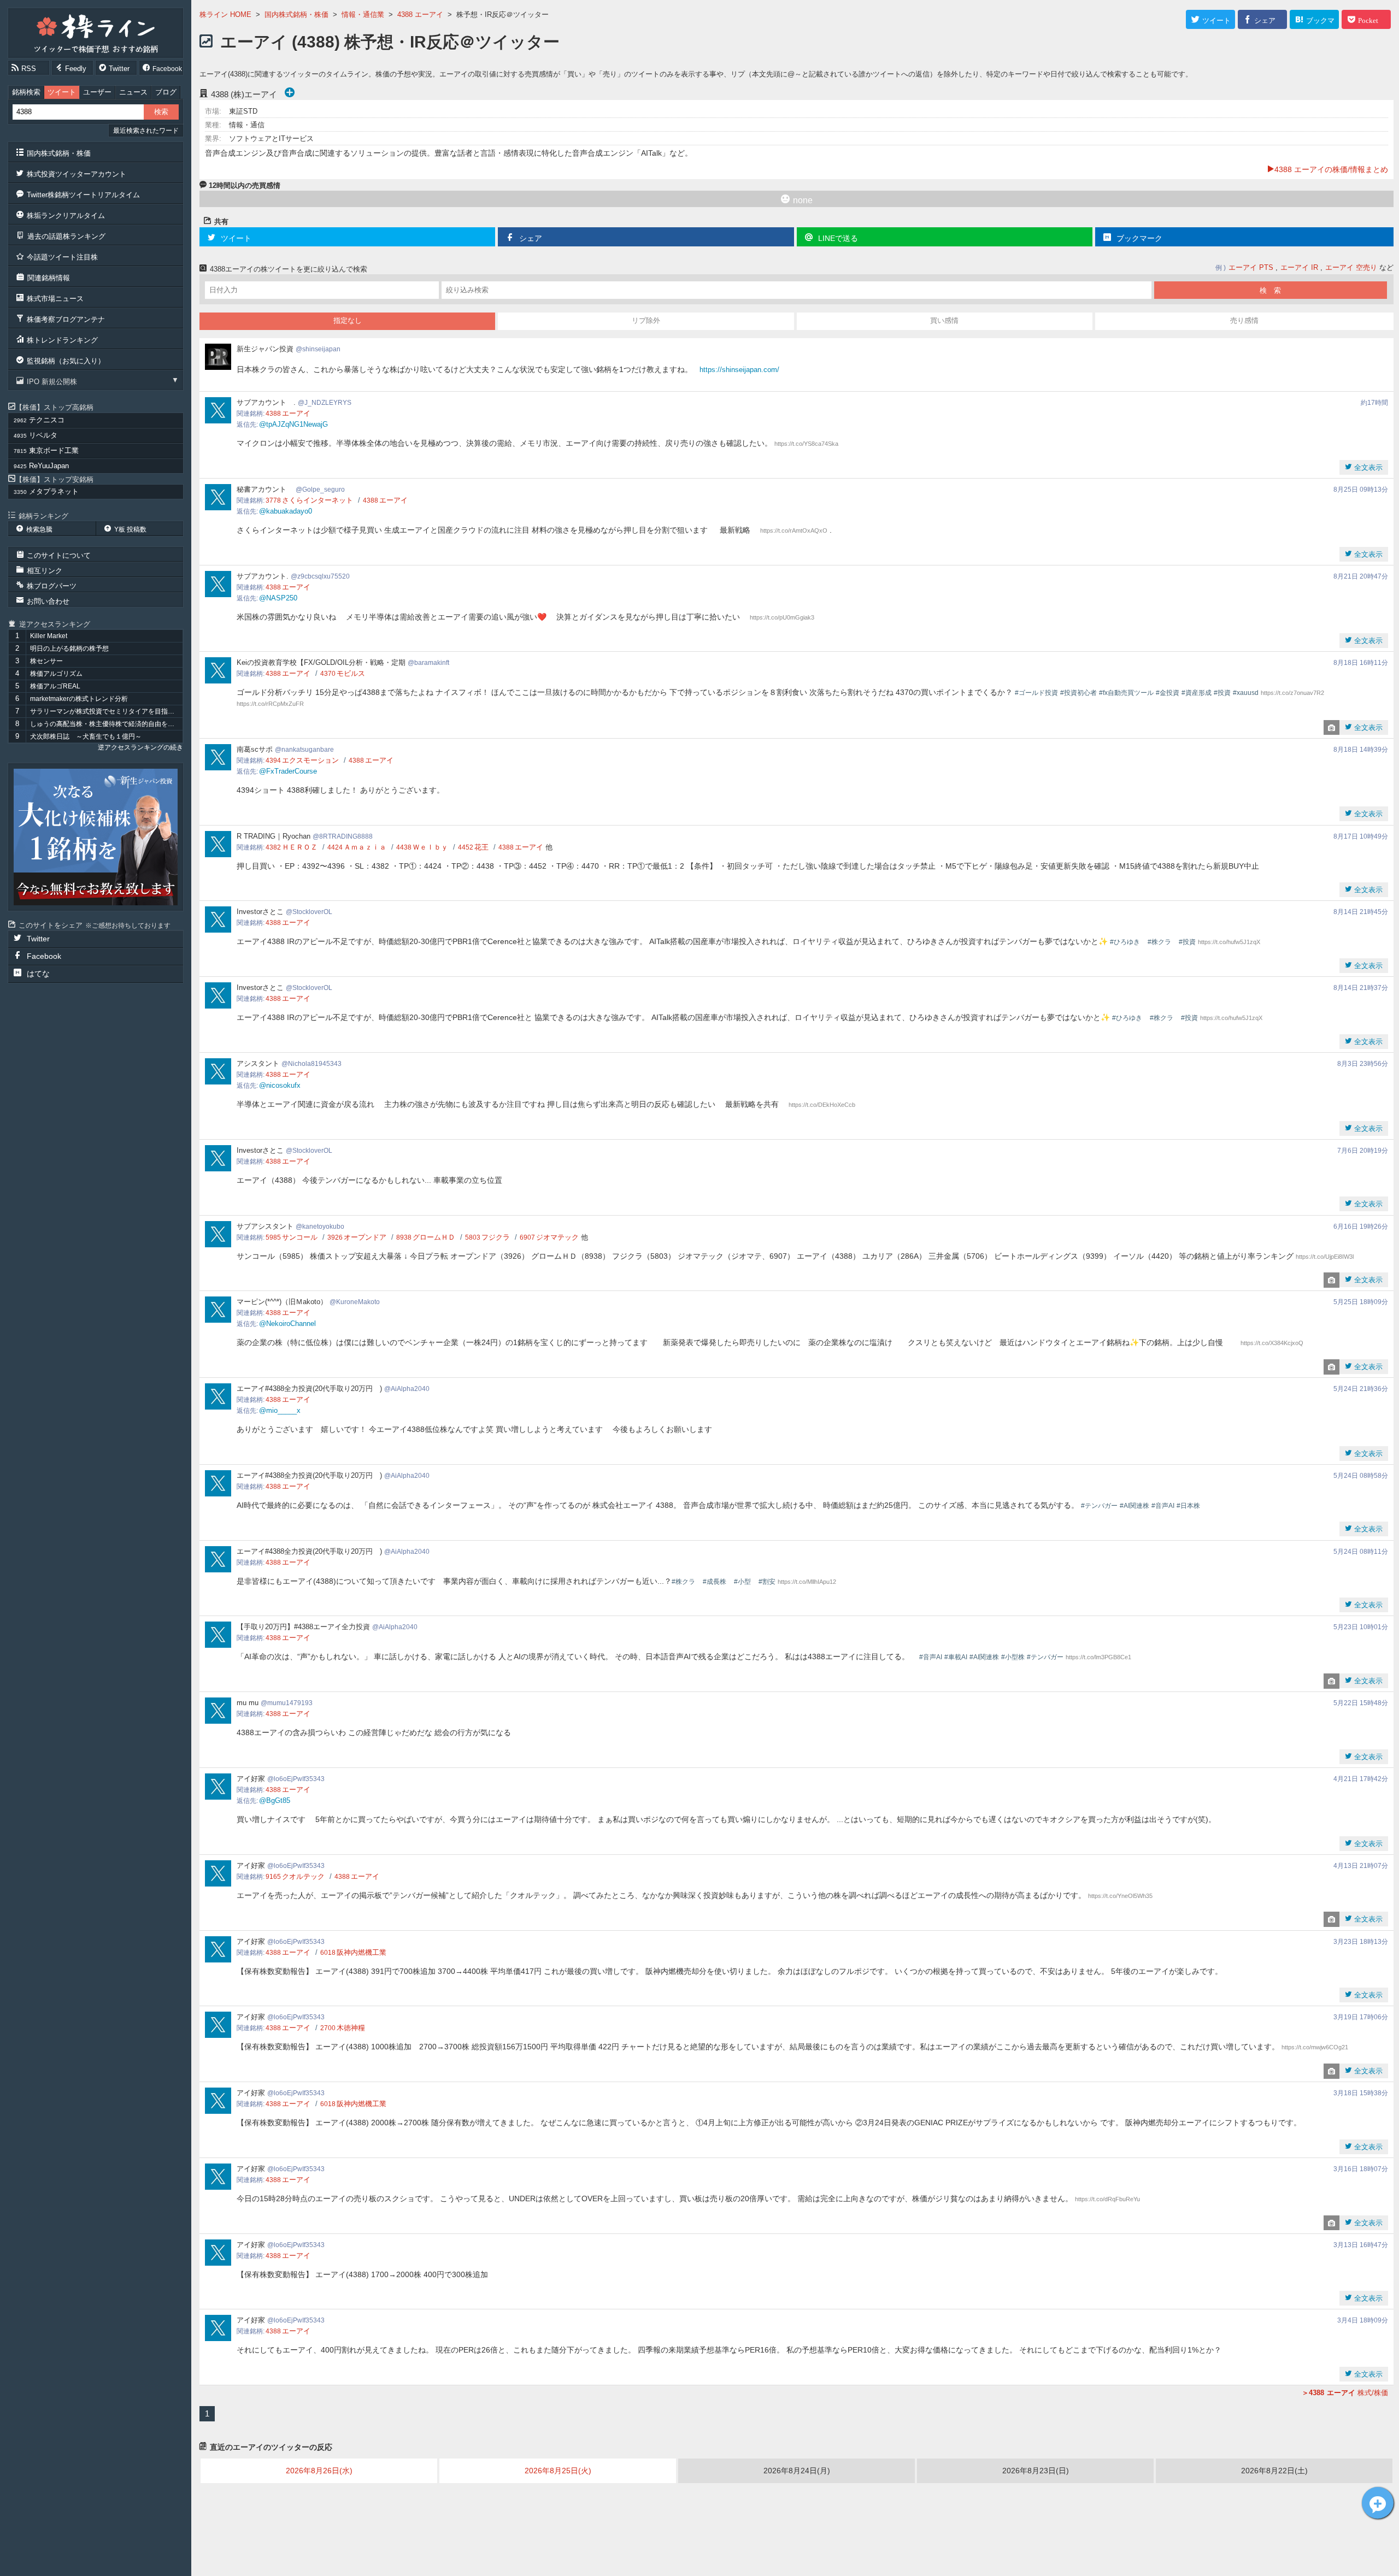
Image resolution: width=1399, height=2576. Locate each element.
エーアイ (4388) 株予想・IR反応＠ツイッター (390, 42)
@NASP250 (278, 598)
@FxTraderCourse (288, 771)
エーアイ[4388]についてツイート (1378, 2503)
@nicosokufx (280, 1085)
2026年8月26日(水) (319, 2471)
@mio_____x (280, 1410)
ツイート (62, 92)
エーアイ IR (1299, 267)
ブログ (166, 92)
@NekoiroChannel (287, 1324)
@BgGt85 (275, 1800)
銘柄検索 (26, 92)
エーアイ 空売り (1351, 267)
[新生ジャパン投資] (96, 837)
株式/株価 (1348, 2393)
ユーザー (97, 92)
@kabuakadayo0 (286, 511)
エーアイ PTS (1251, 267)
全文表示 (1367, 467)
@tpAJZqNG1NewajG (293, 424)
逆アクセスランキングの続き (140, 747)
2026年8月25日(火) (558, 2471)
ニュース (133, 92)
